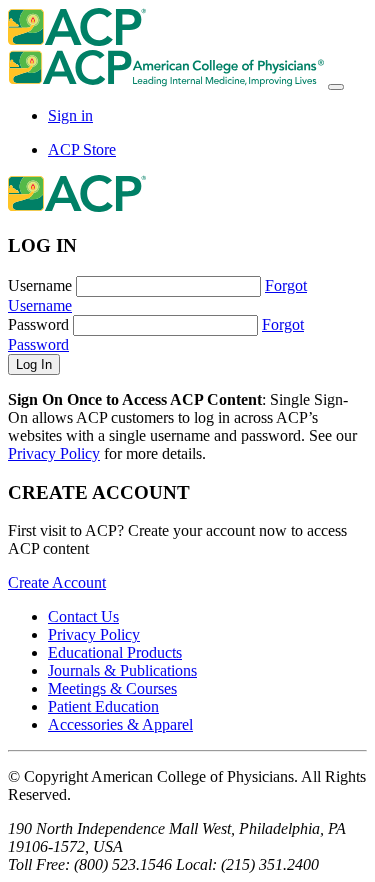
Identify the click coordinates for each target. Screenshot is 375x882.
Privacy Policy (54, 453)
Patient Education (103, 706)
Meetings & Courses (112, 688)
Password (38, 324)
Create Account (57, 582)
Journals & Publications (122, 670)
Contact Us (83, 616)
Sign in (70, 115)
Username (40, 285)
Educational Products (115, 652)
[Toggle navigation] (336, 87)
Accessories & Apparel (120, 724)
